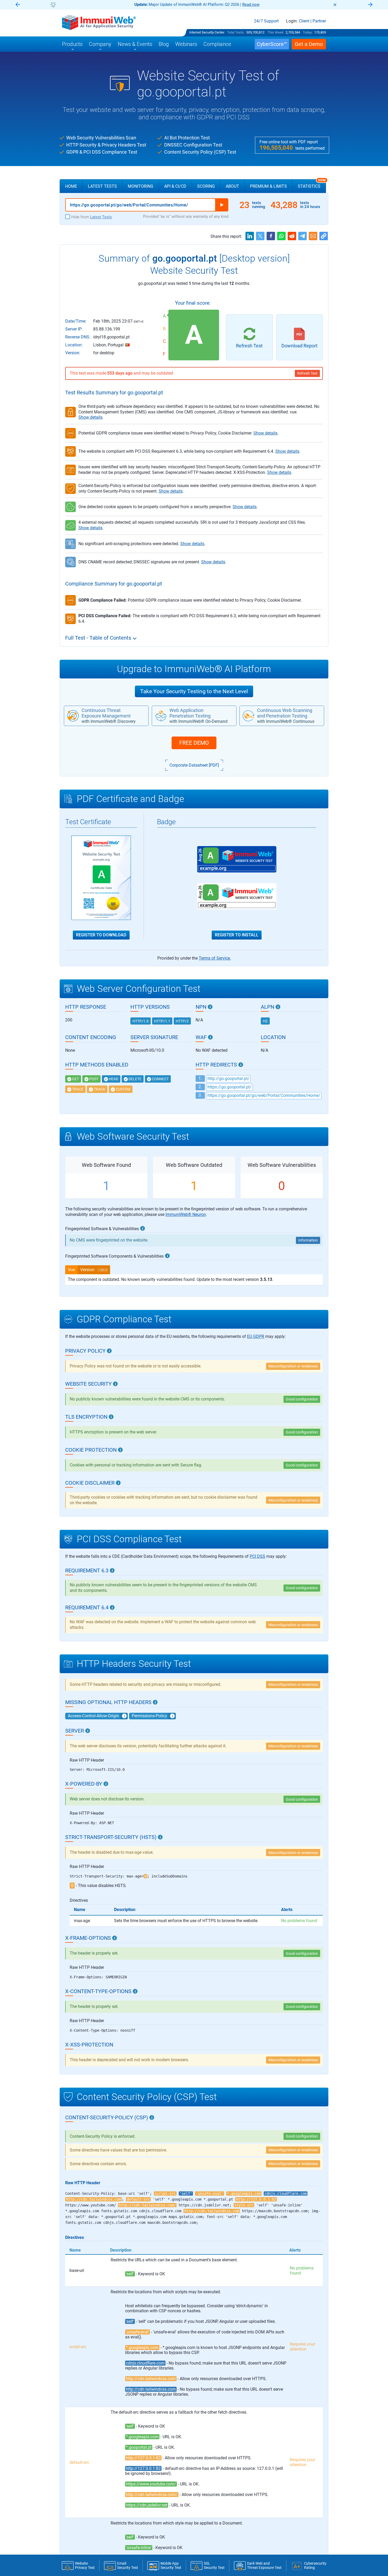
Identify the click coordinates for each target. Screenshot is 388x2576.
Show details (90, 417)
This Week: (276, 32)
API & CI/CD (175, 186)
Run (222, 205)
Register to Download (101, 935)
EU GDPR (256, 1336)
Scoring (206, 186)
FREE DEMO (194, 743)
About (232, 186)
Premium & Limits (268, 186)
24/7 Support (266, 21)
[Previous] (18, 5)
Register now (257, 4)
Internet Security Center (207, 32)
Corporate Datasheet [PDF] (194, 765)
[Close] (335, 5)
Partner (319, 21)
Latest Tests (102, 186)
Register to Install (237, 935)
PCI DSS (257, 1556)
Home (71, 186)
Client (304, 21)
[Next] (370, 5)
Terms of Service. (215, 958)
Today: (308, 32)
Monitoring (141, 186)
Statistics (312, 184)
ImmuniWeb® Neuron (186, 1214)
